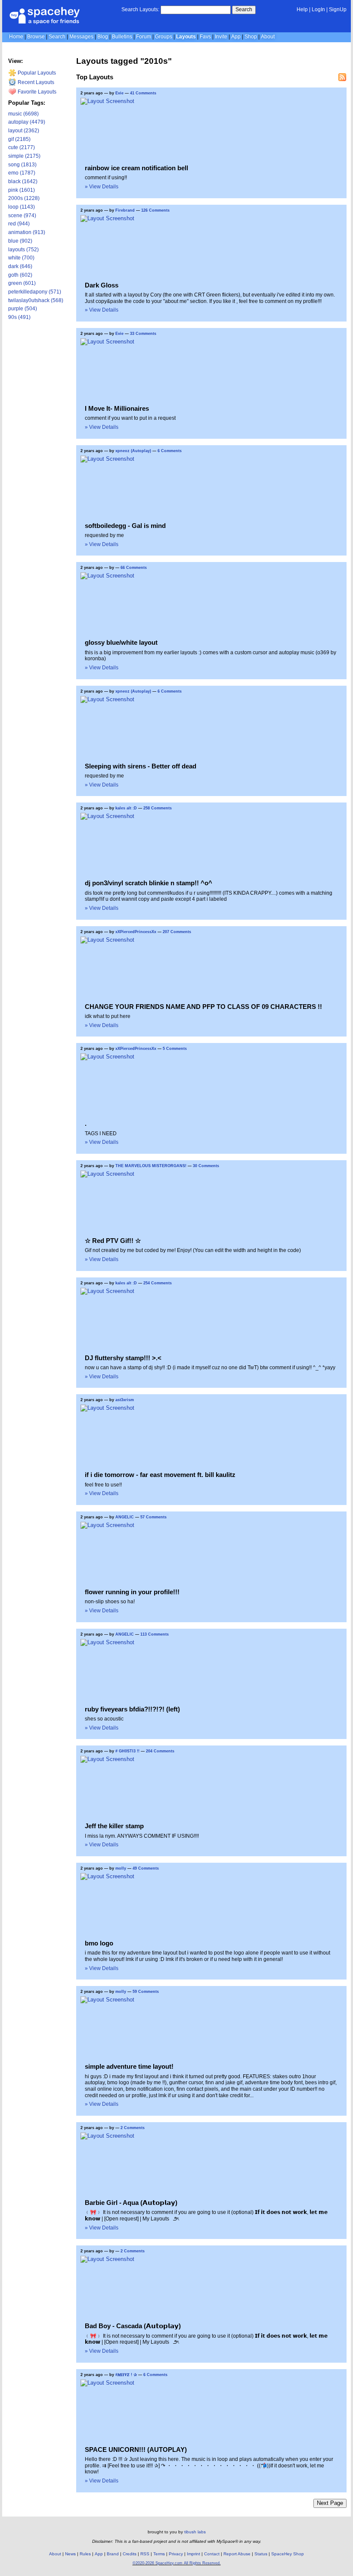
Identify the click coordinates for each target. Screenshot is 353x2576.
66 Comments (134, 568)
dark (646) (20, 266)
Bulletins (122, 37)
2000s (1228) (24, 198)
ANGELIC (125, 1517)
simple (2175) (24, 156)
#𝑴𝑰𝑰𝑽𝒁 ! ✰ (126, 2375)
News (70, 2554)
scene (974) (22, 215)
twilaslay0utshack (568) (36, 300)
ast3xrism (125, 1400)
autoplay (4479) (27, 122)
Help (302, 9)
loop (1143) (22, 207)
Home (16, 37)
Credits (130, 2554)
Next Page (330, 2503)
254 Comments (158, 1283)
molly (121, 1868)
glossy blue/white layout (121, 642)
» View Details (102, 187)
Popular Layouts (36, 73)
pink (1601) (22, 190)
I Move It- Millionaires (117, 408)
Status (261, 2554)
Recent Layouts (35, 82)
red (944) (19, 224)
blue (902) (20, 241)
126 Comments (155, 210)
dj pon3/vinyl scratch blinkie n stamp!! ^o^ (149, 883)
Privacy (176, 2554)
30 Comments (206, 1166)
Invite (221, 37)
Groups (164, 37)
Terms (159, 2554)
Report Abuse (237, 2554)
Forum (144, 37)
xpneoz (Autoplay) (133, 451)
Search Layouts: (140, 9)
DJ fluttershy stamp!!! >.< (123, 1358)
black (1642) (23, 181)
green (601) (22, 283)
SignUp (338, 9)
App (236, 37)
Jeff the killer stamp (114, 1826)
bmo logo (99, 1943)
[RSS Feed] (342, 77)
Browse (36, 37)
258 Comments (158, 808)
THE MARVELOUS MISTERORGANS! (151, 1166)
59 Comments (146, 1992)
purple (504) (23, 309)
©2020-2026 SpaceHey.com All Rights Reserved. (177, 2563)
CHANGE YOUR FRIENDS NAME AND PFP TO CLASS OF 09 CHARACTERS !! (203, 1007)
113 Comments (155, 1634)
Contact (212, 2554)
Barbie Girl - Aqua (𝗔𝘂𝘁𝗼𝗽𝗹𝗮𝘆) (131, 2203)
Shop (251, 37)
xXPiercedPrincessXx (136, 932)
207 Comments (177, 932)
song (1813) (22, 165)
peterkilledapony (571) (35, 292)
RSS (145, 2554)
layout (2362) (24, 131)
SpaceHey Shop (288, 2554)
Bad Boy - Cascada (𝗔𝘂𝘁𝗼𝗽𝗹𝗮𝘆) (133, 2326)
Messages (81, 37)
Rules (85, 2554)
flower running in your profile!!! (132, 1592)
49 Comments (146, 1868)
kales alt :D (126, 808)
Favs (205, 37)
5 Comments (175, 1049)
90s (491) (19, 317)
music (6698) (23, 114)
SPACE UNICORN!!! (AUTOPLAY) (136, 2450)
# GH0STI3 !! (127, 1751)
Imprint (194, 2554)
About (268, 37)
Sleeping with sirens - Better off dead (141, 766)
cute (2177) (22, 147)
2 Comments (133, 2128)
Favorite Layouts (36, 92)
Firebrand (125, 210)
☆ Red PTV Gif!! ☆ (113, 1241)
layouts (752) (23, 250)
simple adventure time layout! (129, 2066)
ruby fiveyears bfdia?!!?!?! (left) (132, 1709)
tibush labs (195, 2532)
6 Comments (170, 451)
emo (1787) (22, 173)
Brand (113, 2554)
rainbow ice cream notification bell (136, 168)
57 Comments (153, 1517)
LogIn (318, 9)
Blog (103, 37)
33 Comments (143, 334)
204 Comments (160, 1751)
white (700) (21, 258)
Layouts (186, 37)
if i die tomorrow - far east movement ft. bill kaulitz (160, 1475)
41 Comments (143, 93)
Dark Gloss (102, 285)
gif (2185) (19, 139)
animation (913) (27, 232)
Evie (120, 93)
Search (244, 9)
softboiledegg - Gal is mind (125, 526)
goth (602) (20, 275)
